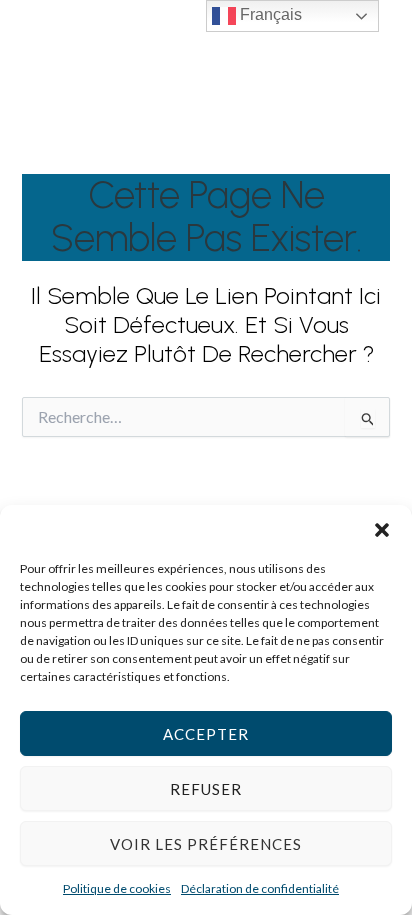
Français (269, 14)
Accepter (206, 734)
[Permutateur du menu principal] (366, 76)
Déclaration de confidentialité (260, 888)
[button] (382, 530)
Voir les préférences (206, 844)
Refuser (206, 789)
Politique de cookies (117, 888)
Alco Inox (308, 76)
